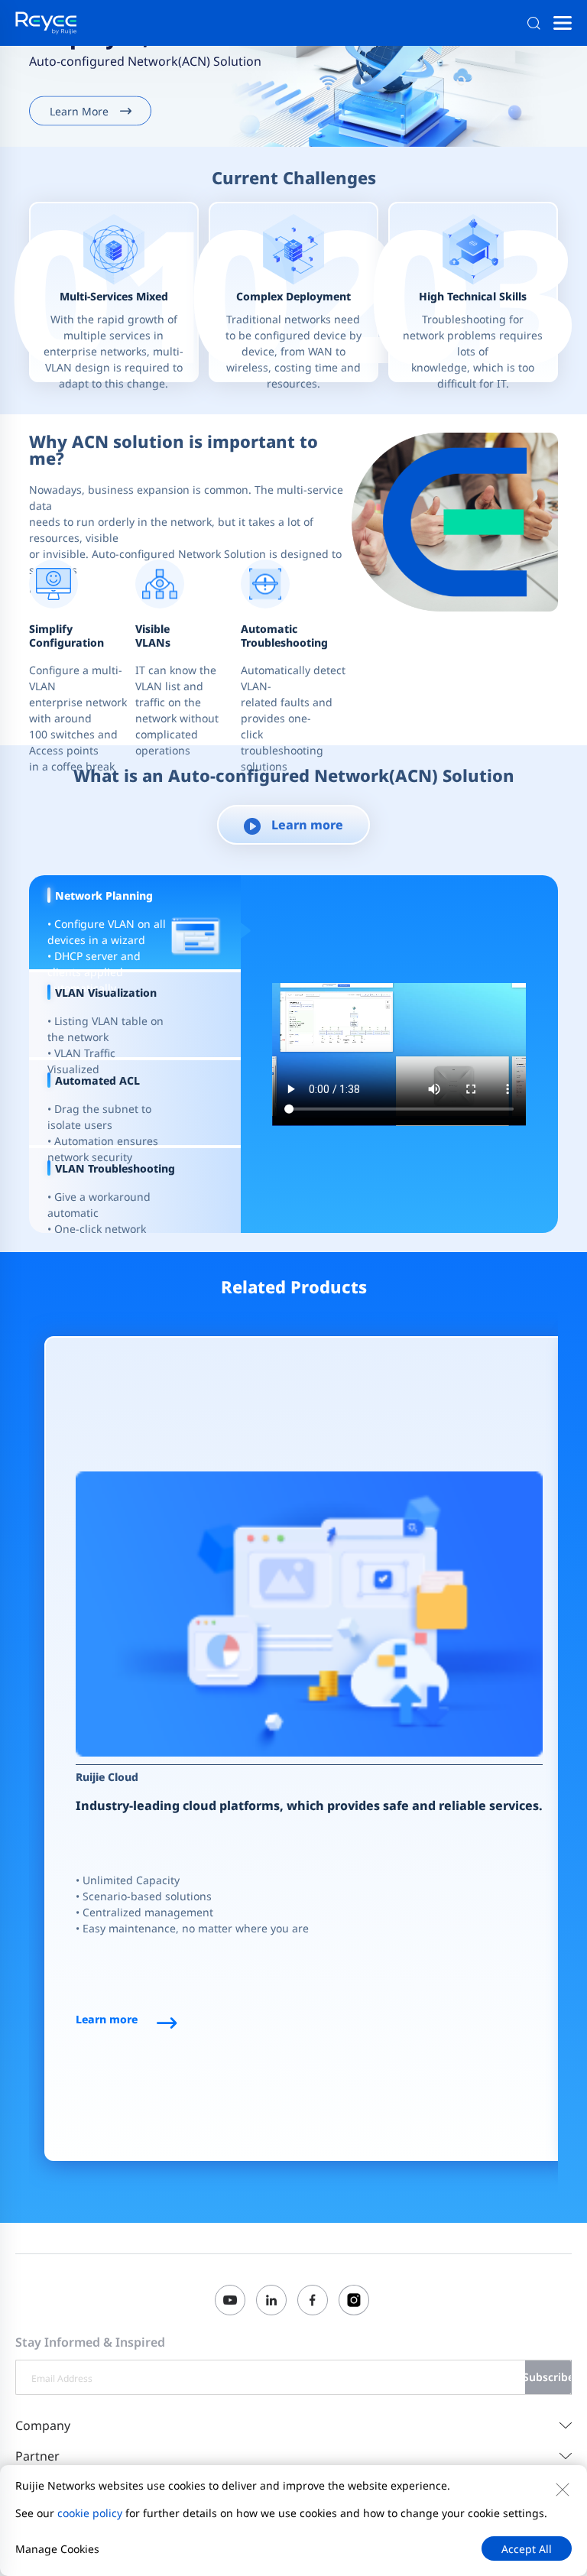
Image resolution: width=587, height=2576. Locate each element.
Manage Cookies (57, 2549)
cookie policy (90, 2513)
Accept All (527, 2549)
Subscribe (548, 2377)
